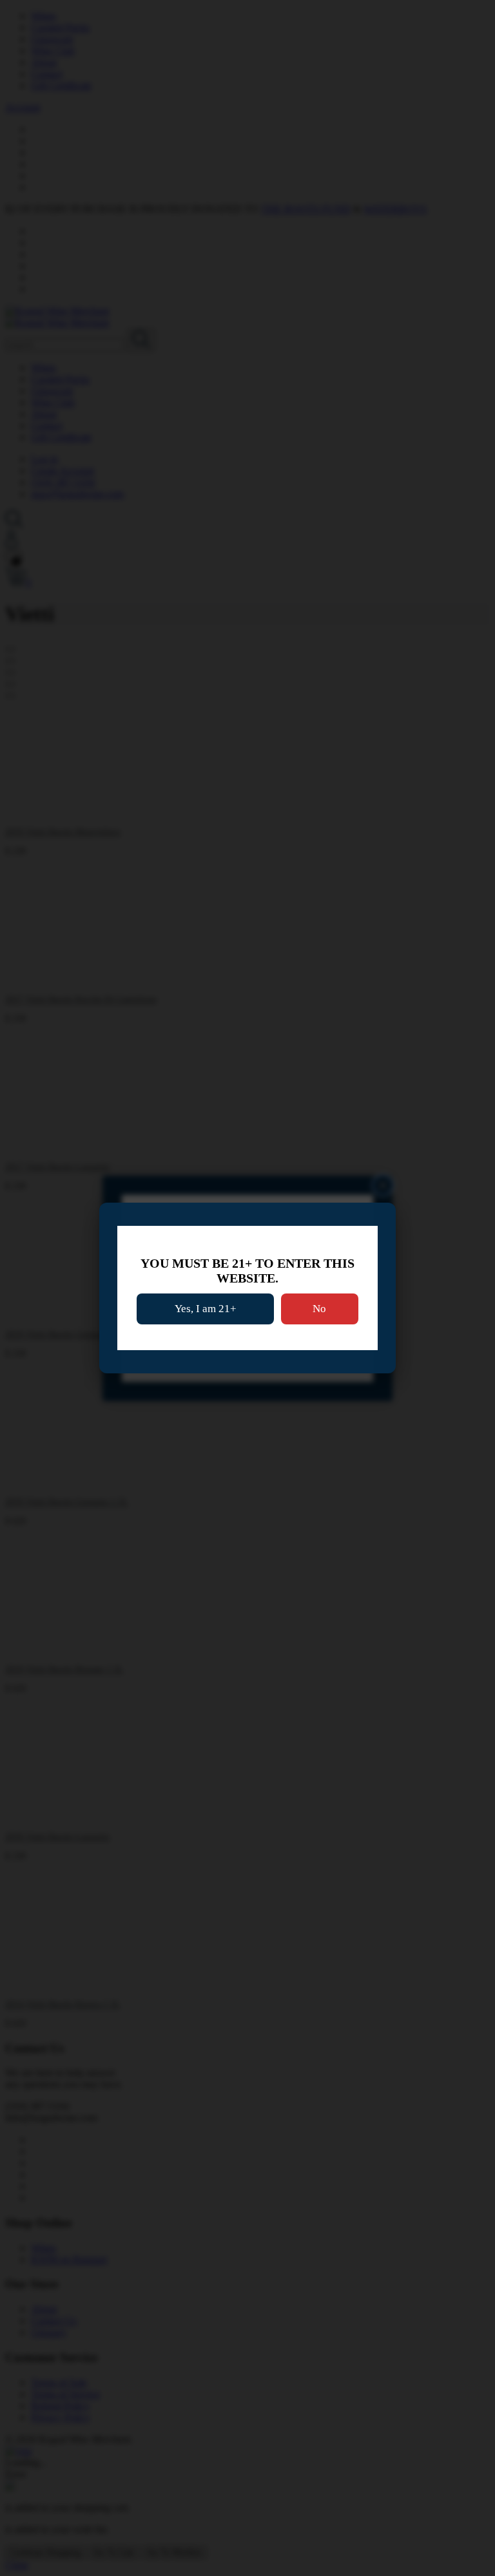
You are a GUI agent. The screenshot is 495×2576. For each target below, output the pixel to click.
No (319, 1309)
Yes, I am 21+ (206, 1309)
